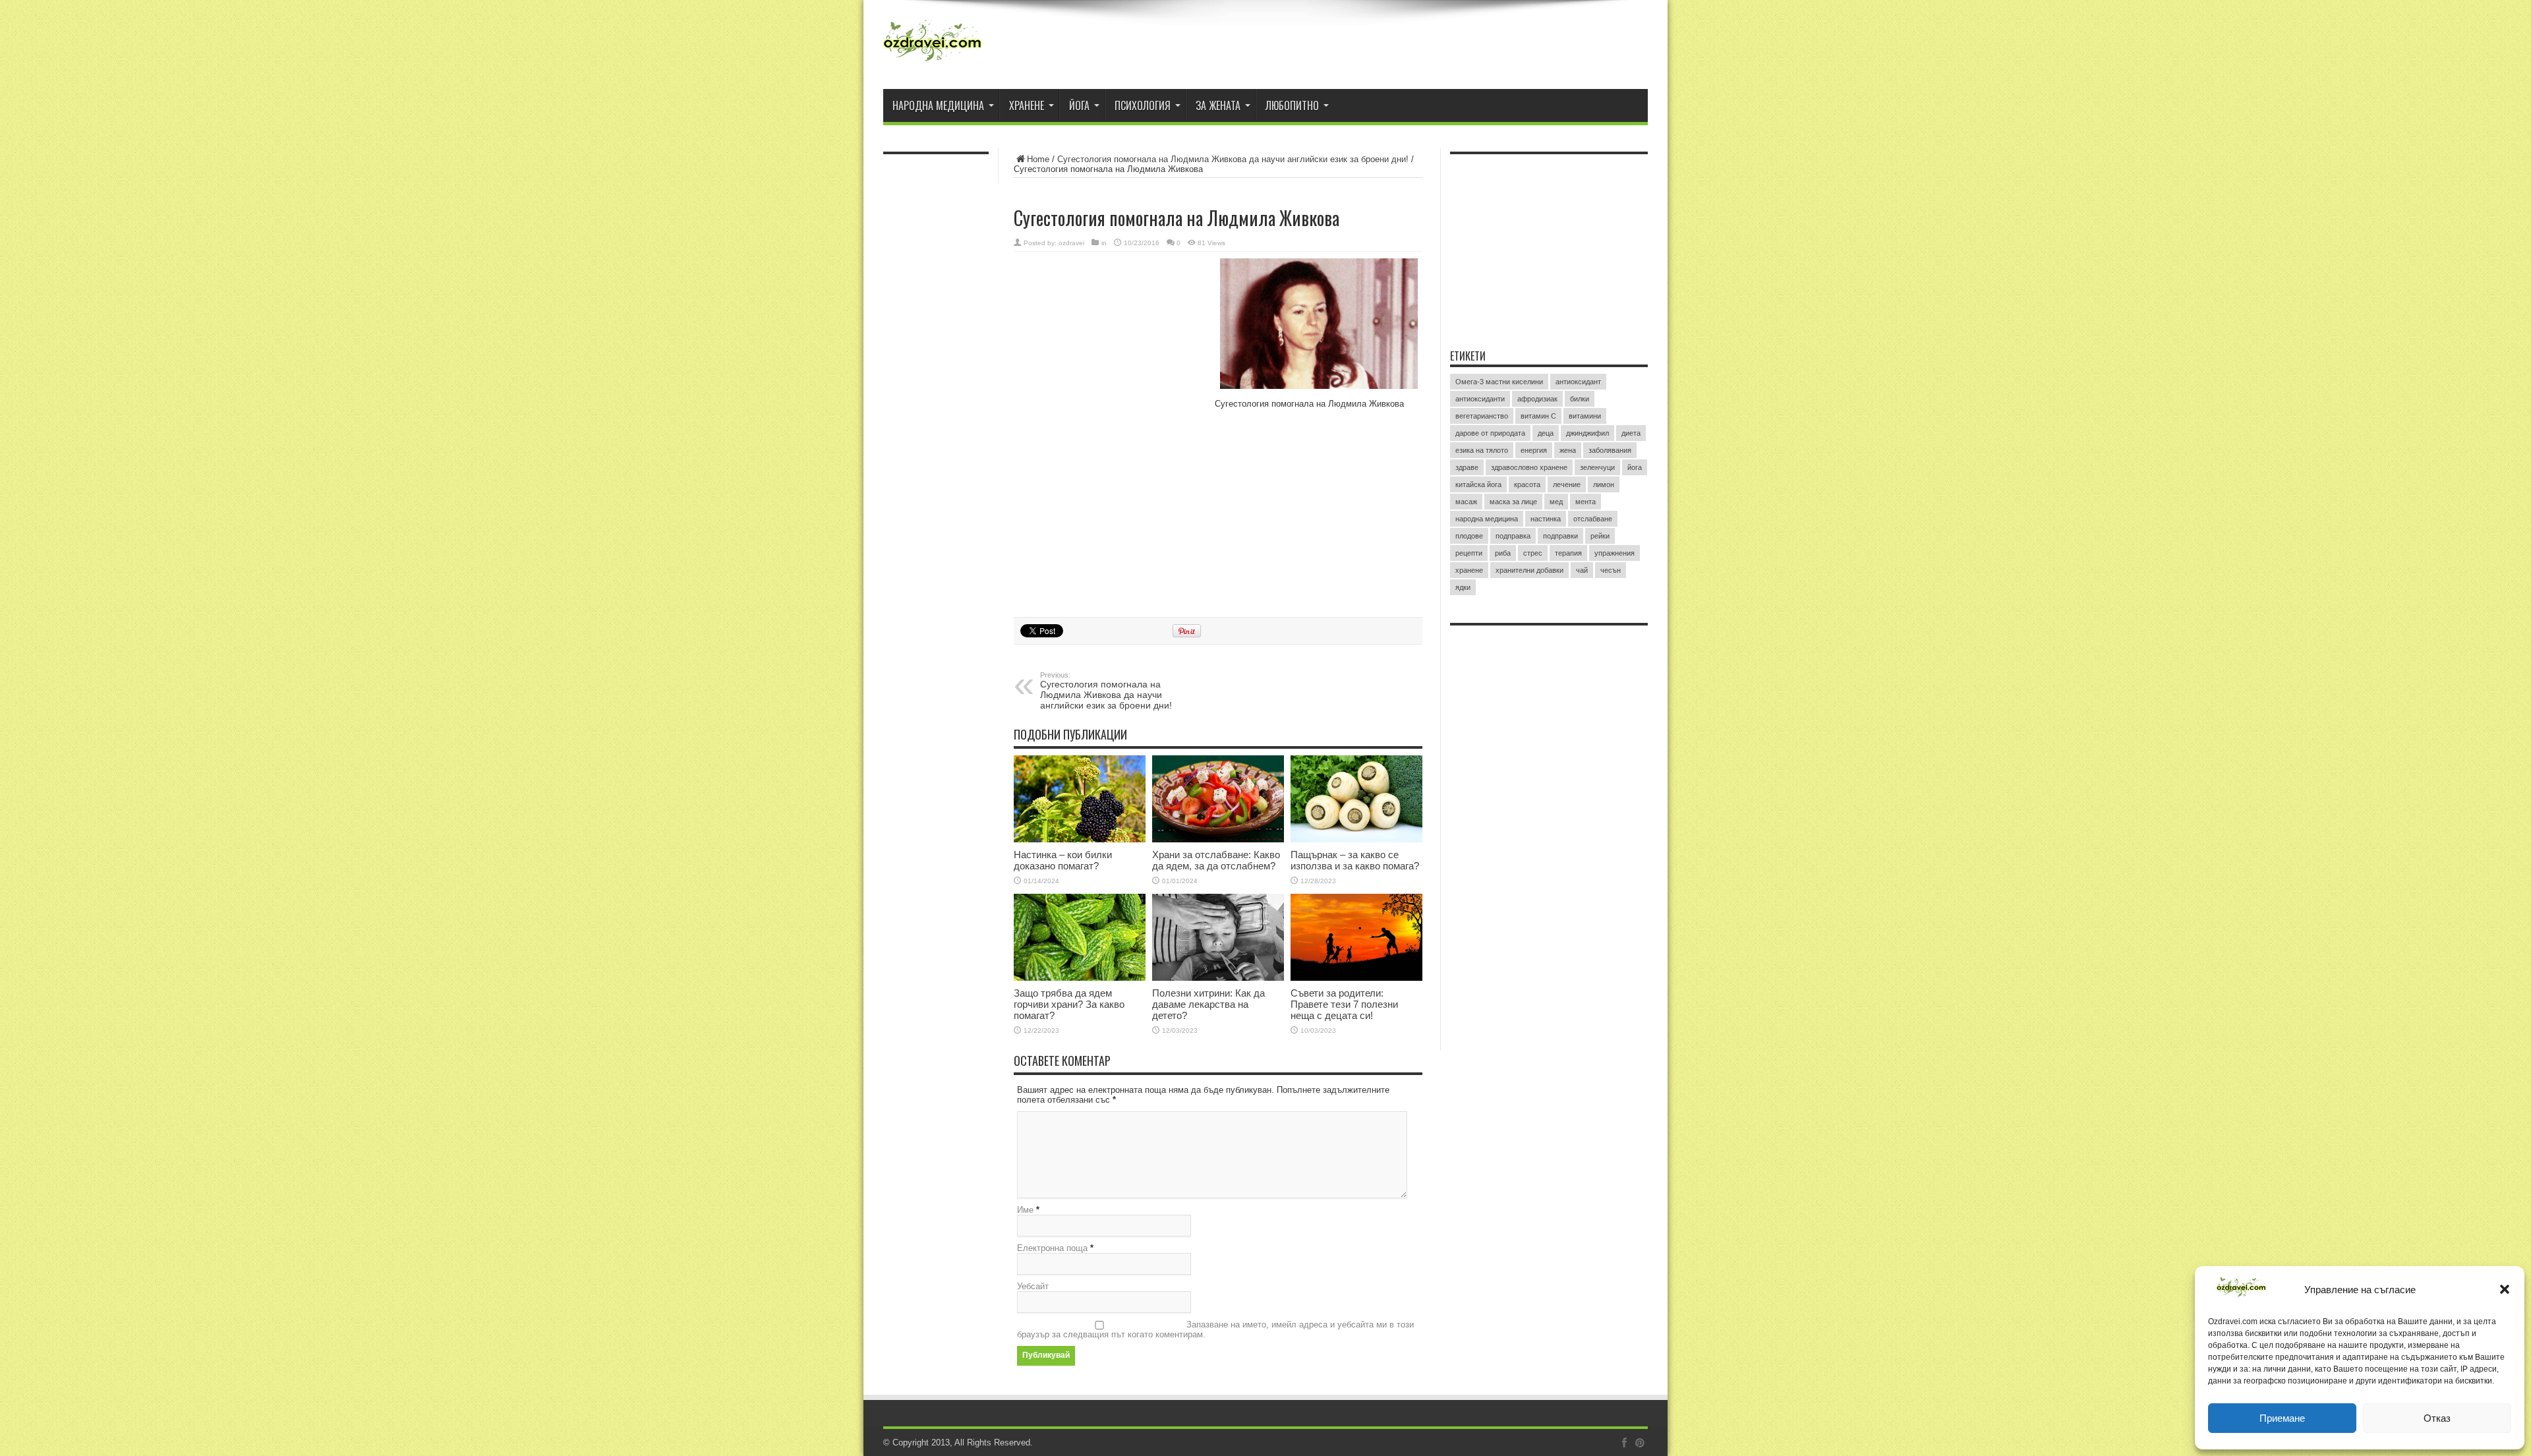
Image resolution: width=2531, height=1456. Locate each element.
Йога (1079, 105)
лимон (1604, 484)
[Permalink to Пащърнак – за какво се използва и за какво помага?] (1356, 799)
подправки (1560, 536)
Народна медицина (938, 105)
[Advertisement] (1113, 344)
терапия (1568, 553)
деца (1546, 433)
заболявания (1610, 450)
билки (1580, 399)
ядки (1463, 587)
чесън (1611, 570)
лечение (1567, 484)
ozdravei (1071, 243)
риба (1503, 553)
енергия (1534, 450)
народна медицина (1487, 519)
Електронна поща (1052, 1248)
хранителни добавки (1529, 570)
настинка (1546, 519)
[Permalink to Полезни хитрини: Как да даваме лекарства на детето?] (1218, 937)
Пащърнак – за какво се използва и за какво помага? (1355, 860)
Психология (1143, 105)
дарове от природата (1490, 433)
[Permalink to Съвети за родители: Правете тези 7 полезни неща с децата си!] (1356, 937)
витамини (1585, 416)
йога (1635, 467)
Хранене (1027, 105)
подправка (1513, 536)
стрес (1533, 553)
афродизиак (1537, 399)
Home (1038, 159)
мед (1556, 502)
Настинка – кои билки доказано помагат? (1063, 860)
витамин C (1538, 416)
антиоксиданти (1480, 399)
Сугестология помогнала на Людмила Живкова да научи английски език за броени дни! (1233, 159)
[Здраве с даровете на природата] (933, 46)
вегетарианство (1482, 416)
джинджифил (1587, 433)
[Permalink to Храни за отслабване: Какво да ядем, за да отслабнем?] (1218, 799)
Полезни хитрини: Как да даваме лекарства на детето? (1208, 1004)
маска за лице (1513, 502)
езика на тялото (1482, 450)
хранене (1469, 570)
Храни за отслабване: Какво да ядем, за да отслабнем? (1216, 860)
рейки (1600, 536)
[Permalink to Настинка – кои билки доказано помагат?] (1080, 799)
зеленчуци (1597, 467)
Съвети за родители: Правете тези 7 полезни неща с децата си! (1344, 1004)
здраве (1467, 467)
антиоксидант (1578, 382)
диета (1631, 433)
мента (1586, 502)
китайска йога (1478, 484)
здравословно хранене (1529, 467)
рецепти (1469, 553)
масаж (1466, 502)
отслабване (1593, 519)
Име (1025, 1210)
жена (1568, 450)
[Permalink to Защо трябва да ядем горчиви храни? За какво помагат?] (1080, 937)
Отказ (2437, 1418)
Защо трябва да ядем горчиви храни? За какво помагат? (1069, 1004)
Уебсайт (1033, 1286)
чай (1582, 570)
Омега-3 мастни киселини (1499, 382)
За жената (1218, 105)
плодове (1469, 536)
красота (1527, 484)
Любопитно (1292, 105)
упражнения (1615, 553)
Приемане (2282, 1418)
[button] (2505, 1289)
